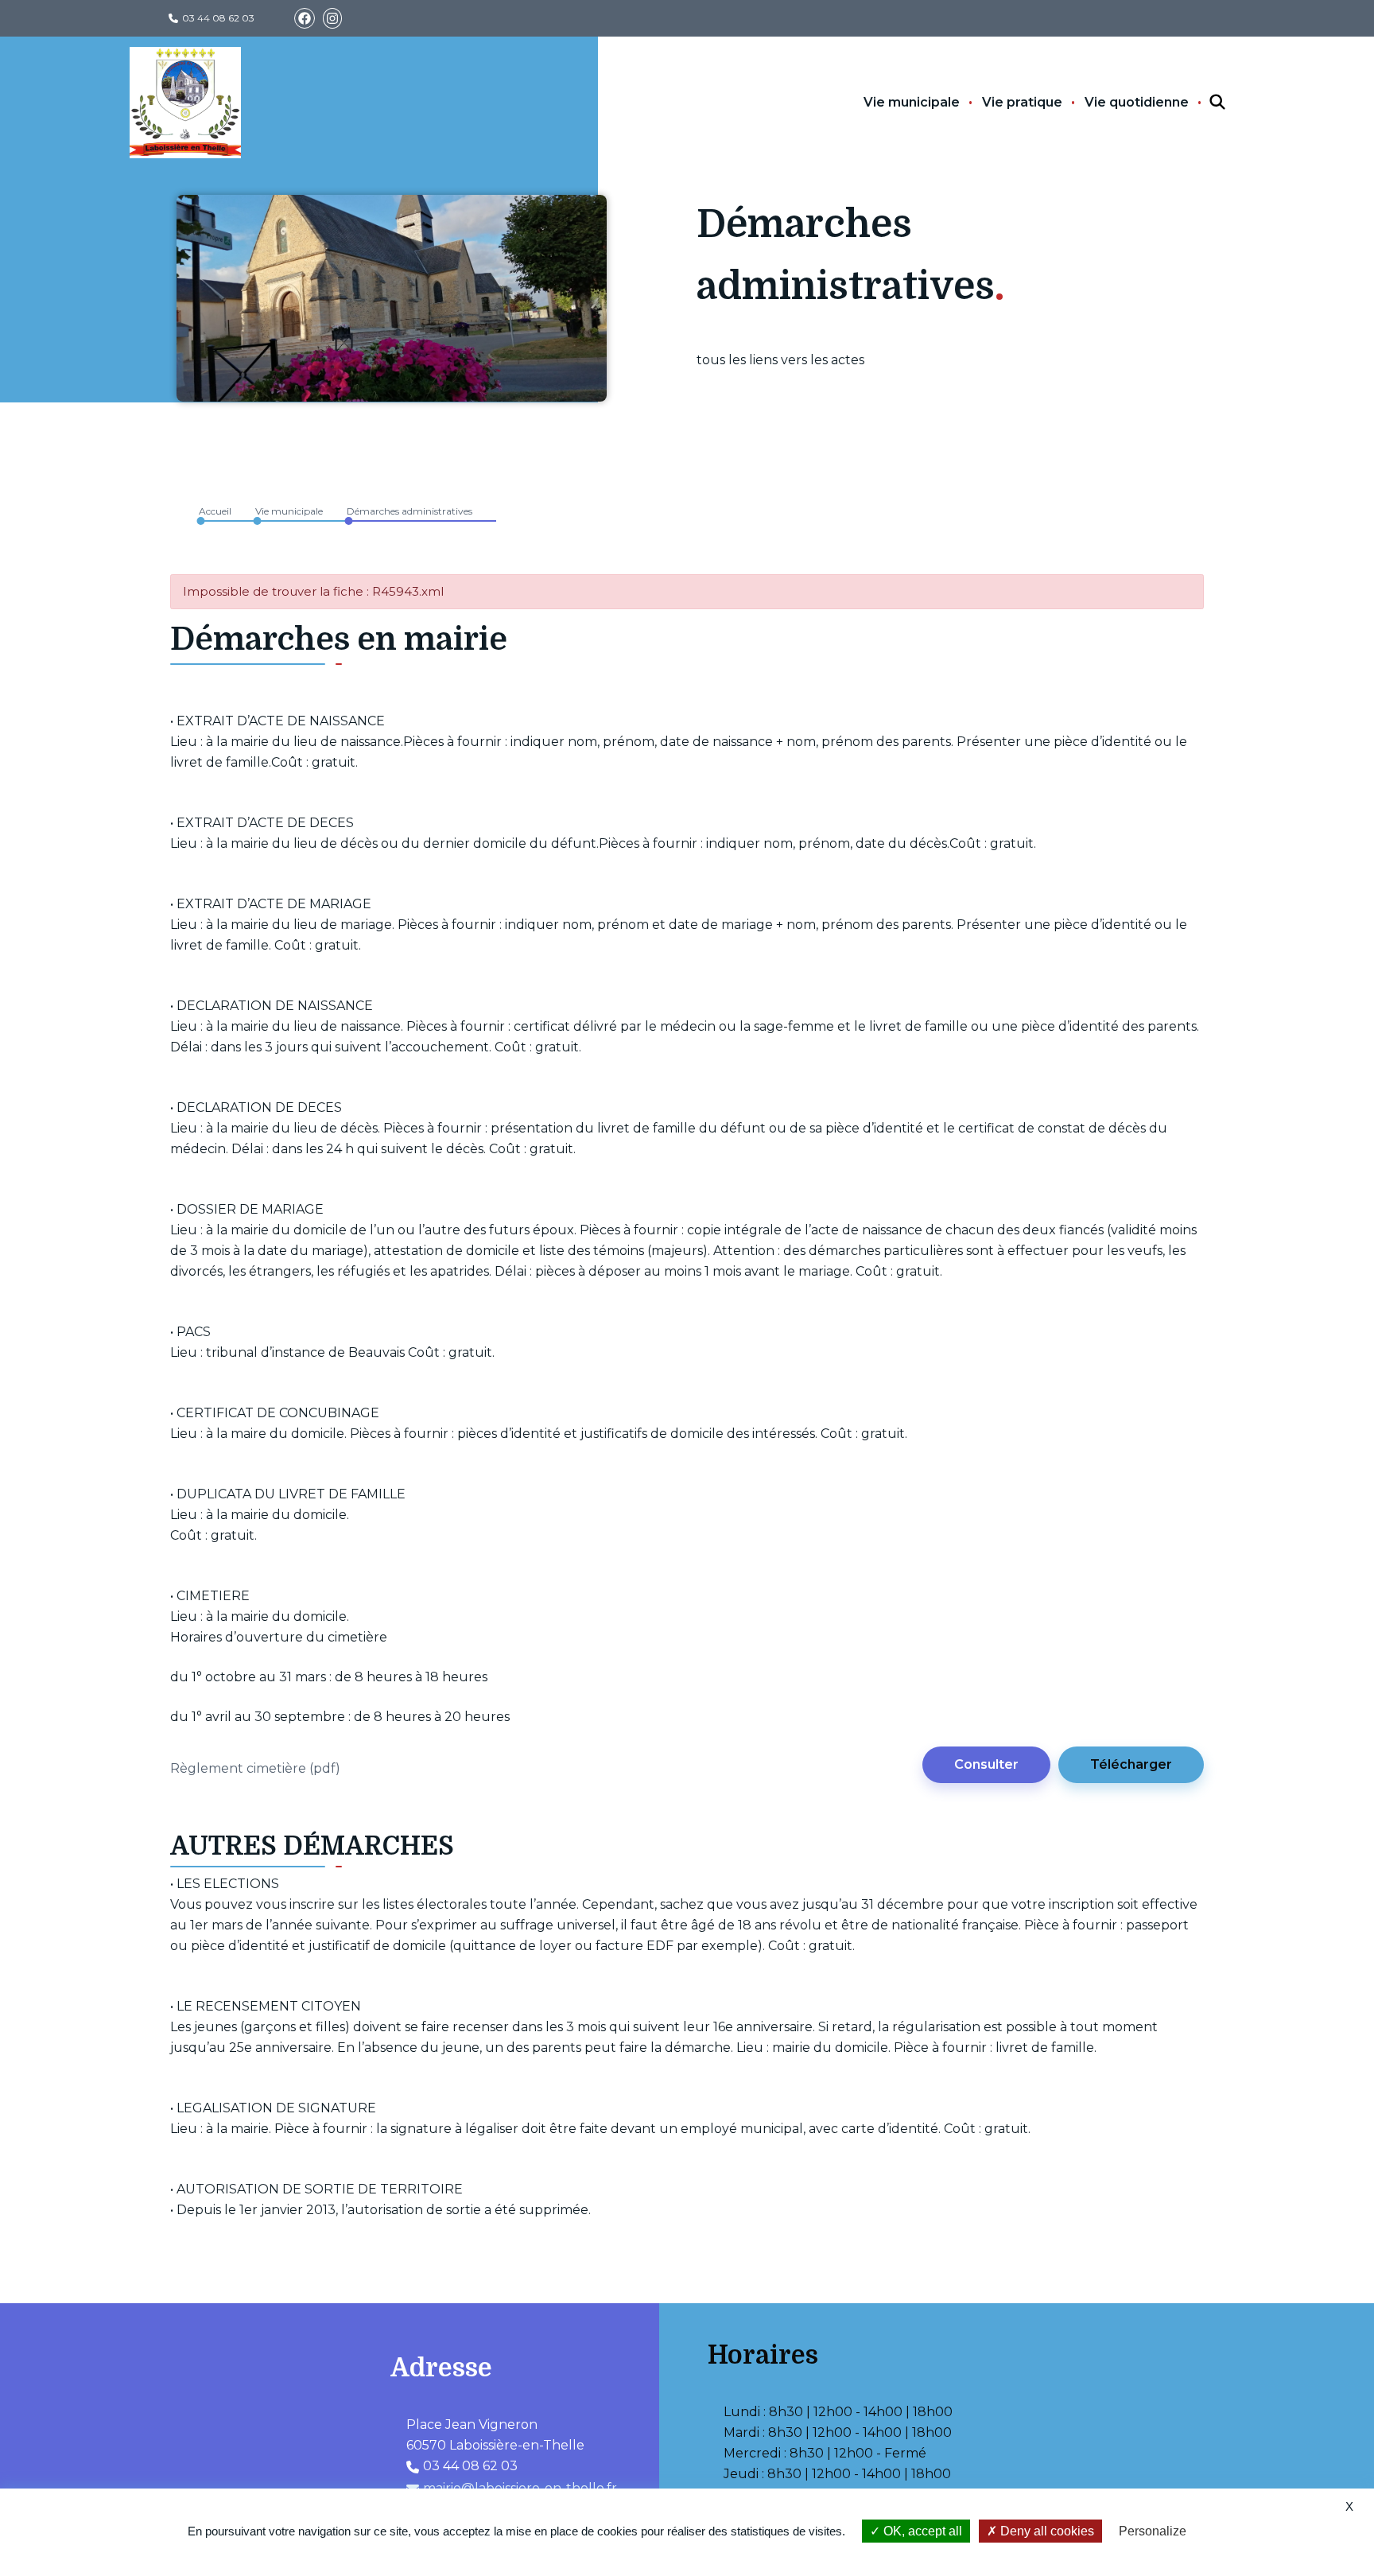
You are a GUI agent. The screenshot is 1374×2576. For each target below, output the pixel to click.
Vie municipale (912, 102)
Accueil (215, 511)
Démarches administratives (409, 511)
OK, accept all (921, 2531)
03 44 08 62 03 (218, 18)
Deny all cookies (1046, 2531)
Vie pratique (1022, 102)
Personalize (1153, 2531)
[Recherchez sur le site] (1203, 103)
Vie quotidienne (1137, 102)
